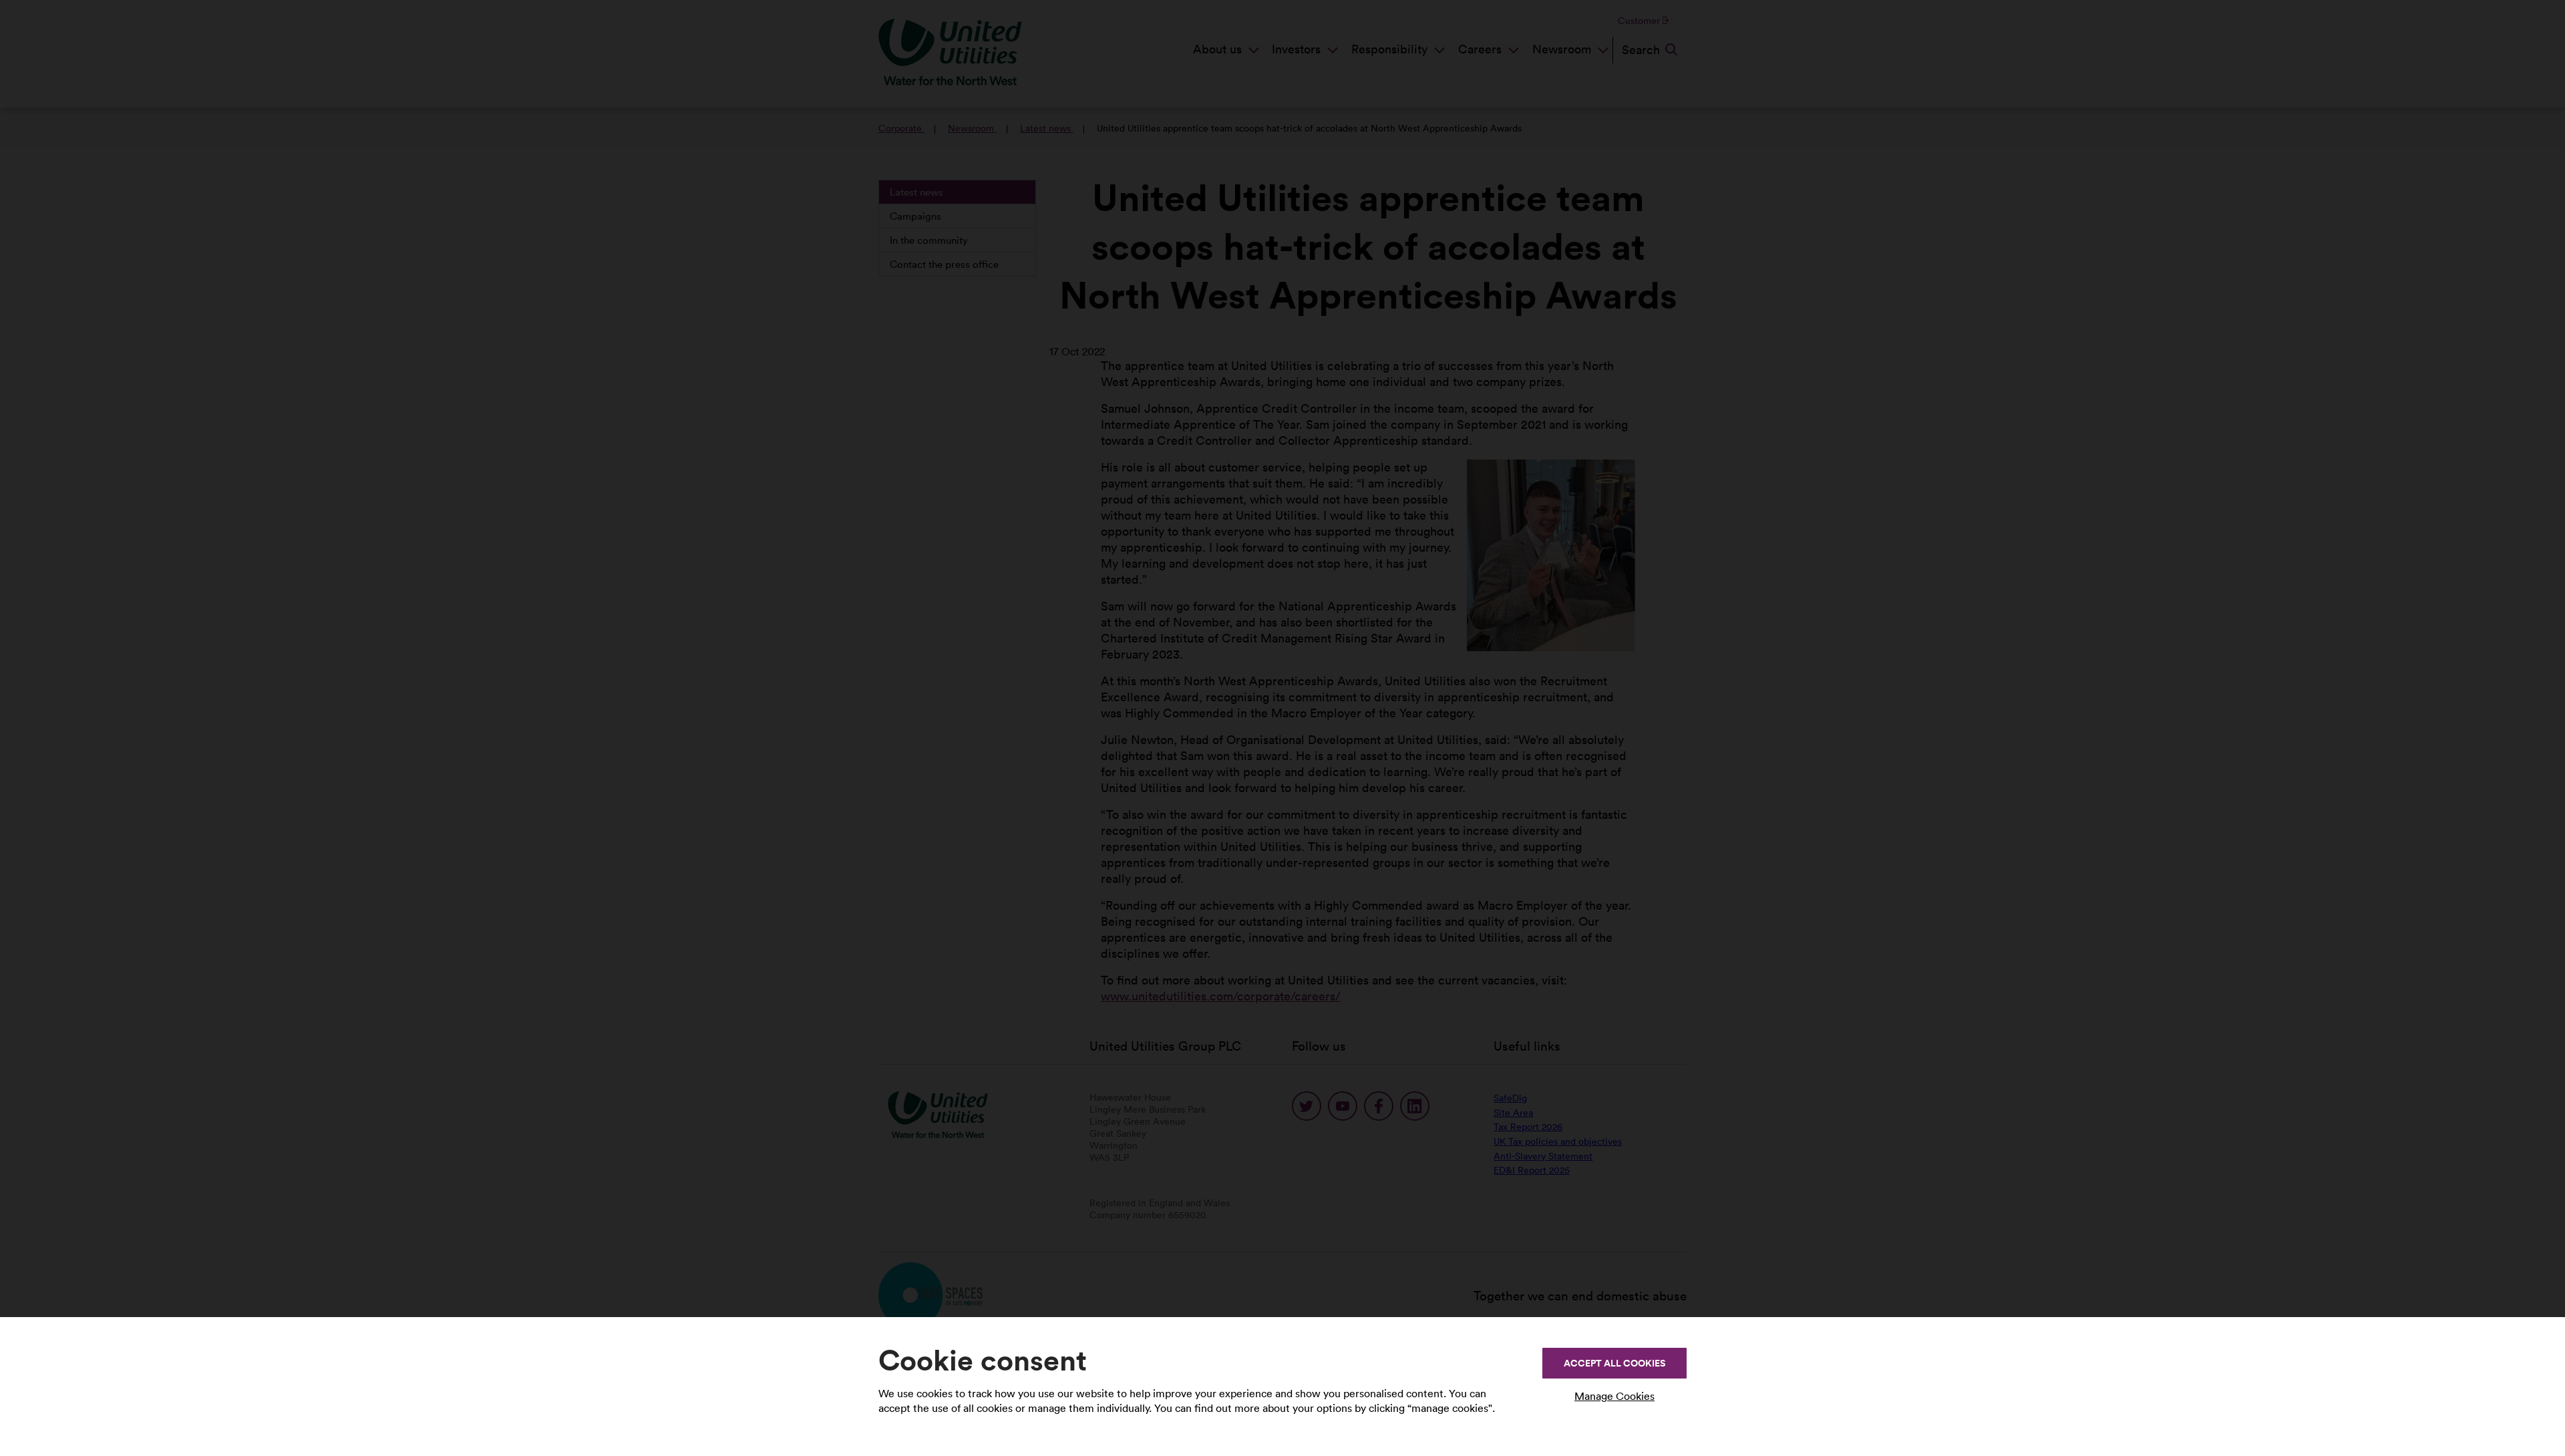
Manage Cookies (1614, 1396)
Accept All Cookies (1614, 1363)
